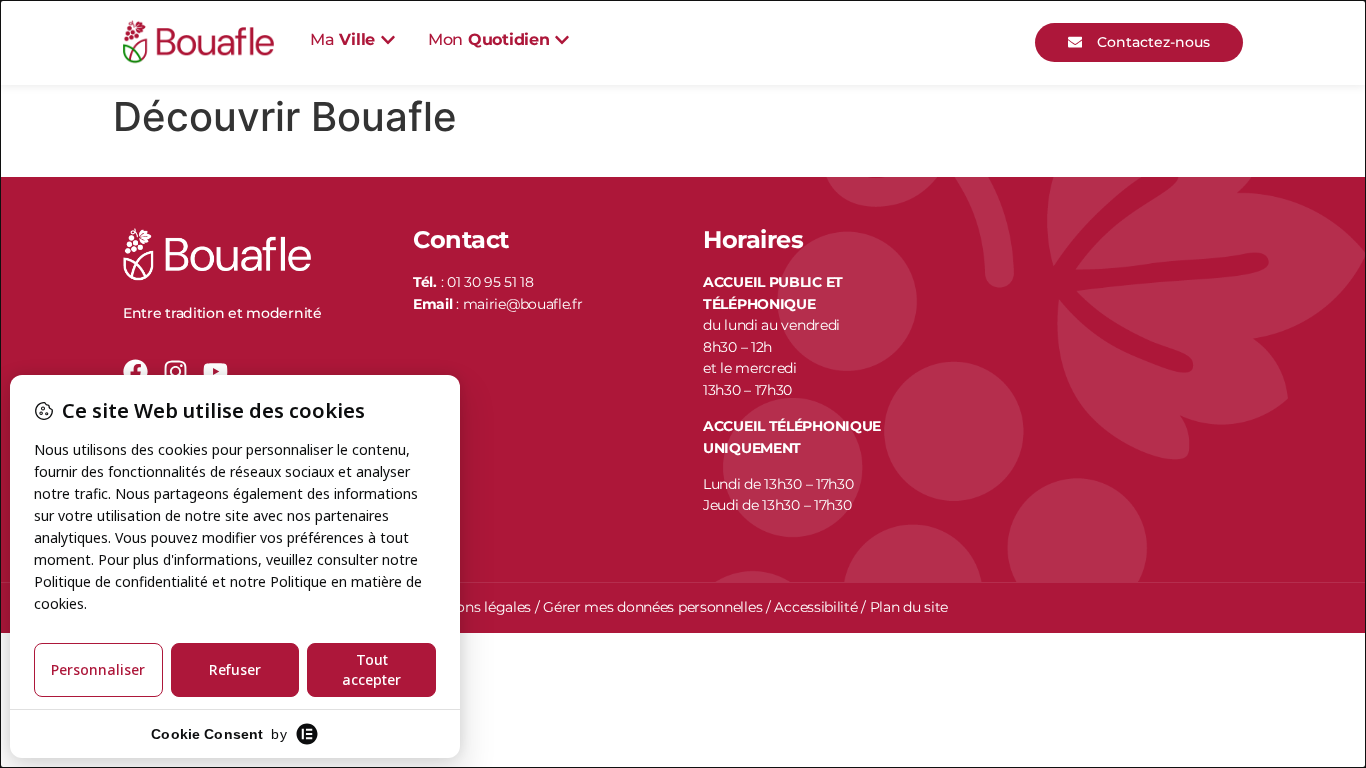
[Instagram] (175, 371)
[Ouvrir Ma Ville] (388, 40)
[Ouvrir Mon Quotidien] (562, 40)
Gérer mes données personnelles (652, 607)
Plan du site (909, 607)
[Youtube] (215, 371)
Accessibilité (815, 607)
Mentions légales (474, 607)
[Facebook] (135, 371)
